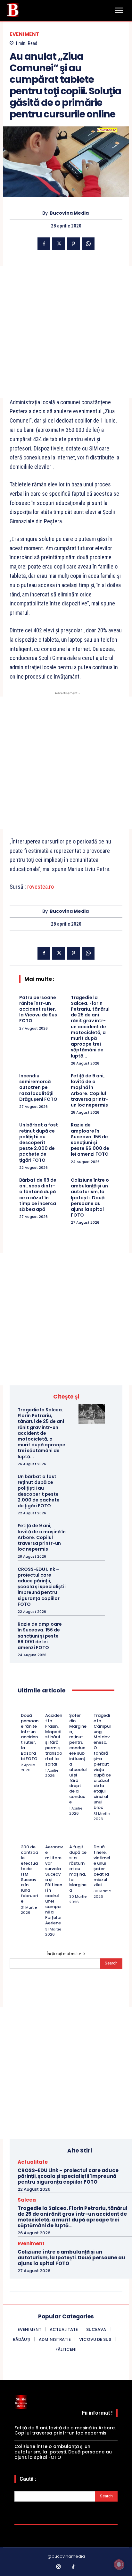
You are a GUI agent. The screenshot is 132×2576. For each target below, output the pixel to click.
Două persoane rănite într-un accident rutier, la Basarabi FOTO (30, 1737)
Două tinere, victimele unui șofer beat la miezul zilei (102, 1866)
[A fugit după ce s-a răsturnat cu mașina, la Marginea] (72, 1838)
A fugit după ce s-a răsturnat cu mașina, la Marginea (78, 1869)
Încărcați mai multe (64, 1954)
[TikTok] (74, 2567)
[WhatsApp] (88, 244)
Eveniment (25, 34)
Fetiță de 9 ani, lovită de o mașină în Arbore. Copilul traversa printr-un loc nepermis (90, 1090)
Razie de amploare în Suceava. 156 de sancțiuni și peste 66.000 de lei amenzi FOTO (90, 1139)
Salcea (27, 2200)
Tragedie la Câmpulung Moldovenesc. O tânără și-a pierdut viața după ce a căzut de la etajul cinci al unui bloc (102, 1761)
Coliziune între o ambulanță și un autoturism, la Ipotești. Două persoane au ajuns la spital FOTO (90, 1198)
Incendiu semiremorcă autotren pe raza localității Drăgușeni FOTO (38, 1087)
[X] (59, 244)
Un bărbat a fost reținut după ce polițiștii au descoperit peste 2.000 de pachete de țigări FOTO (39, 1142)
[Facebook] (44, 244)
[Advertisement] (66, 332)
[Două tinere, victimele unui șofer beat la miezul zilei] (96, 1838)
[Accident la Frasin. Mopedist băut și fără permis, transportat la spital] (48, 1707)
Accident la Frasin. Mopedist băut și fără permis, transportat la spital (54, 1740)
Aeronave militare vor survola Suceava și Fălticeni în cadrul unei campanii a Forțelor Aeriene (54, 1885)
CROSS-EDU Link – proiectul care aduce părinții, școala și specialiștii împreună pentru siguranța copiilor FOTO (42, 1587)
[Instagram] (59, 2567)
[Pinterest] (73, 244)
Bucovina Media (69, 213)
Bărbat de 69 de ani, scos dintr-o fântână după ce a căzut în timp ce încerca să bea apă (38, 1195)
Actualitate (33, 2162)
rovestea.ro (41, 887)
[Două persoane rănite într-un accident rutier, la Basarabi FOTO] (24, 1707)
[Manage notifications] (119, 2564)
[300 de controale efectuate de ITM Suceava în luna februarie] (24, 1838)
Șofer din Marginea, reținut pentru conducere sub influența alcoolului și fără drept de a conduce (78, 1759)
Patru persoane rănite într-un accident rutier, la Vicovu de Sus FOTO (38, 1009)
